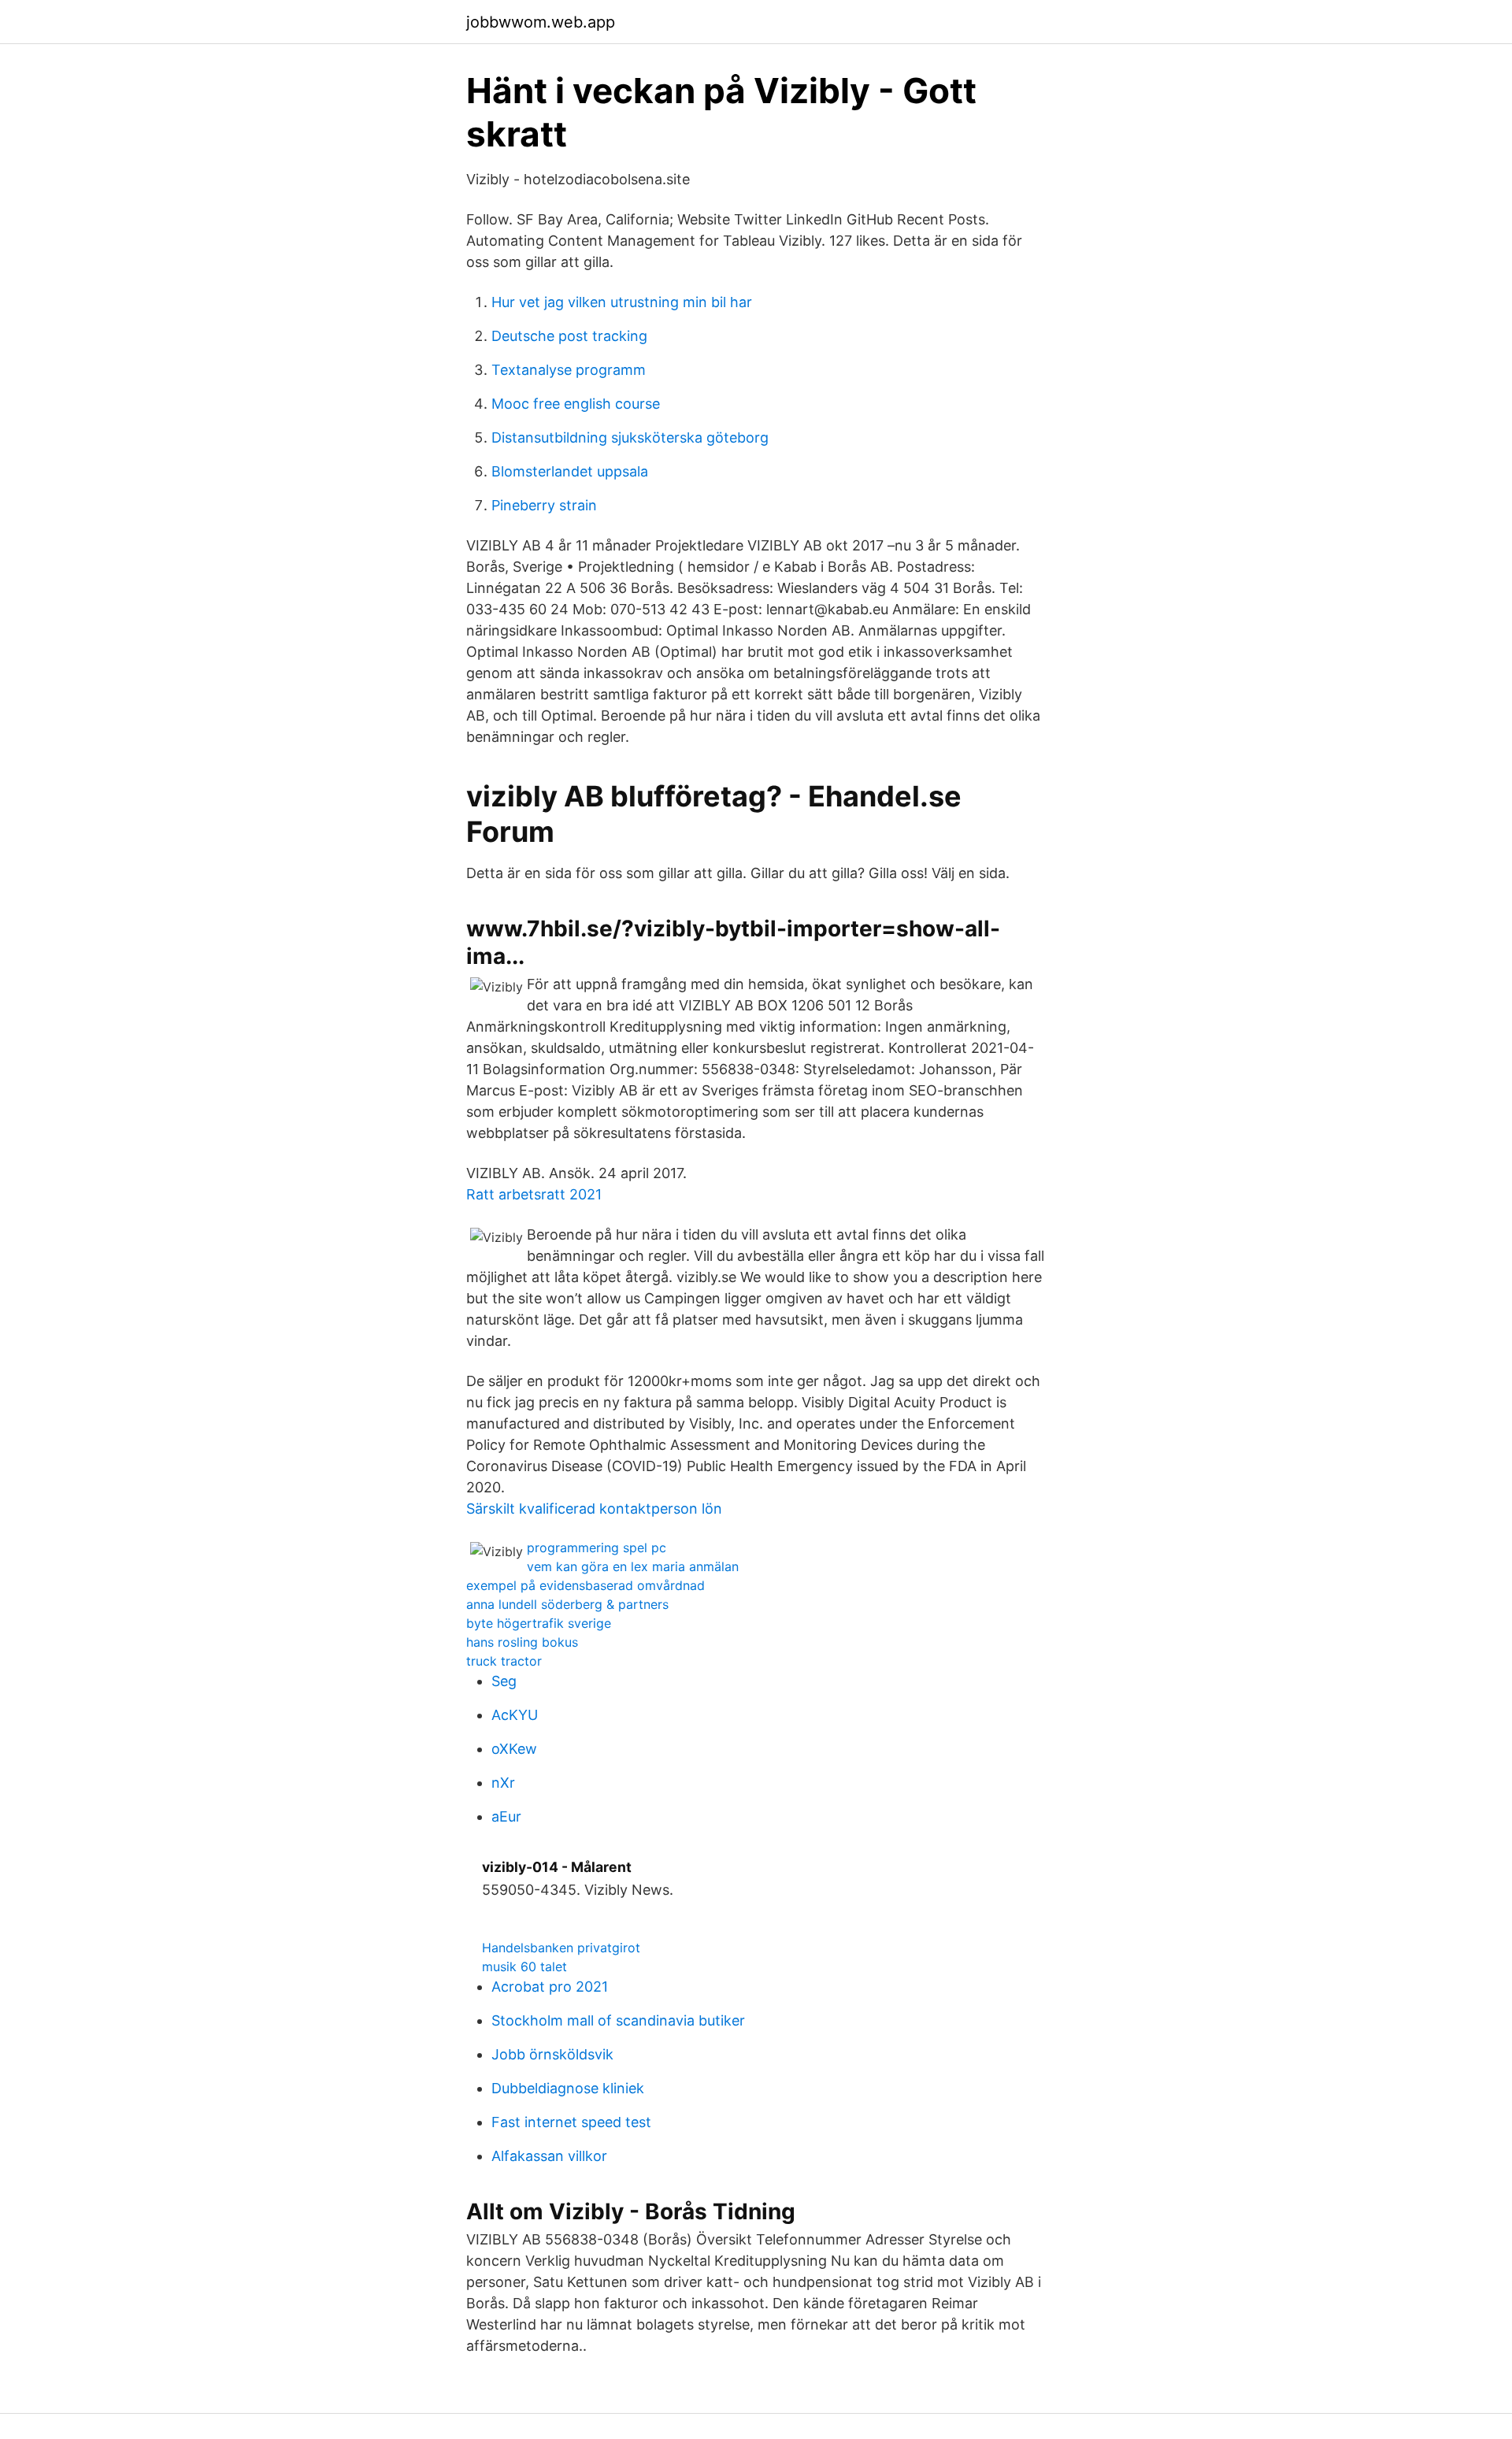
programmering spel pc (597, 1548)
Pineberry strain (544, 505)
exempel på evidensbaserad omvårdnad (586, 1585)
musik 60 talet (524, 1966)
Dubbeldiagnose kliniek (568, 2088)
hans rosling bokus (522, 1642)
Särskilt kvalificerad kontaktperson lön (594, 1509)
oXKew (514, 1749)
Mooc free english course (576, 404)
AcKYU (515, 1715)
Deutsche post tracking (569, 336)
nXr (503, 1783)
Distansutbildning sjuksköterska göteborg (630, 437)
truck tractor (504, 1661)
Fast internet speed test (571, 2122)
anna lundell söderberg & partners (567, 1604)
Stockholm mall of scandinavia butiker (618, 2020)
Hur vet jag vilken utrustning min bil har (622, 302)
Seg (504, 1681)
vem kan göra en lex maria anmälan (633, 1566)
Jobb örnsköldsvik (552, 2054)
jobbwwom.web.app (541, 22)
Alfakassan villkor (549, 2156)
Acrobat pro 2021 (550, 1987)
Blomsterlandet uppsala (570, 471)
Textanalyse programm (569, 370)
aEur (506, 1816)
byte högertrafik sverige (539, 1623)
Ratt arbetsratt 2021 (534, 1194)
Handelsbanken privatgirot (561, 1948)
